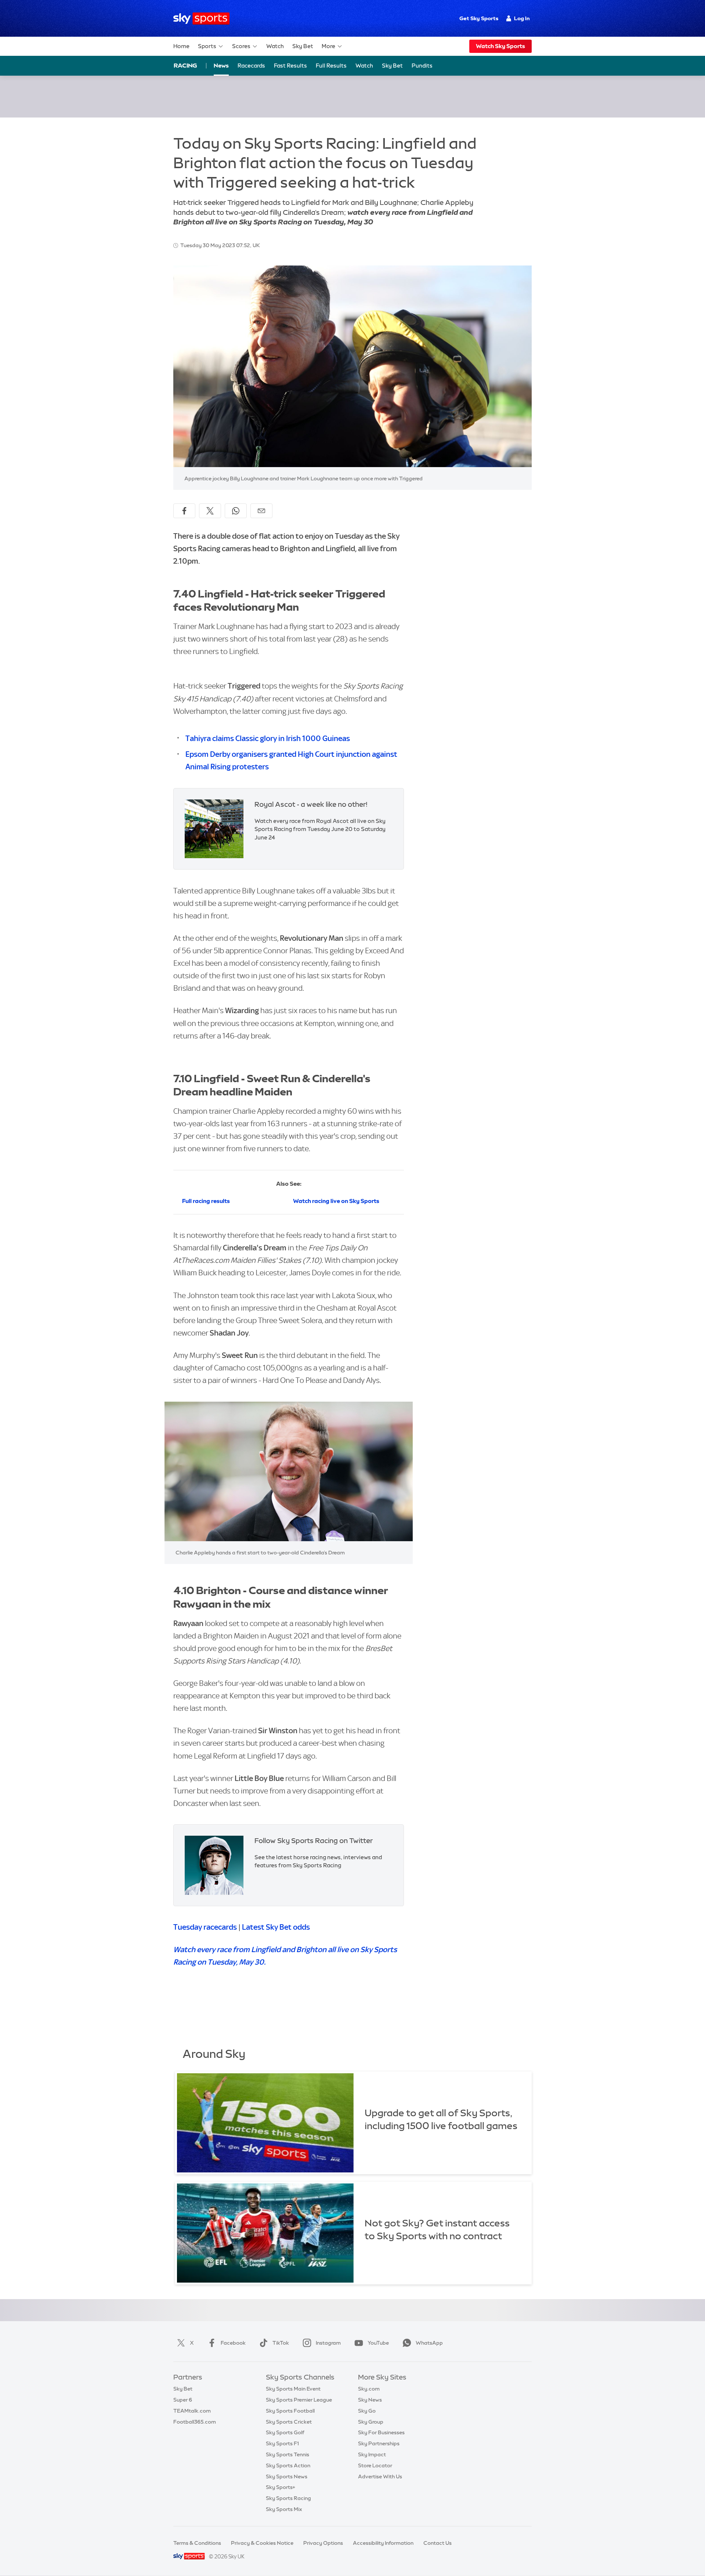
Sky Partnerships (379, 2443)
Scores (241, 46)
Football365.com (195, 2422)
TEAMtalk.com (192, 2411)
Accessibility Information (383, 2543)
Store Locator (375, 2465)
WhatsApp (429, 2343)
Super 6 (183, 2400)
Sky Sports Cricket (289, 2422)
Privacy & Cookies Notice (262, 2543)
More (328, 46)
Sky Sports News (287, 2476)
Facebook (233, 2343)
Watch (275, 46)
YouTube (378, 2343)
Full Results (331, 66)
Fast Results (290, 66)
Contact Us (438, 2543)
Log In (522, 18)
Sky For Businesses (381, 2432)
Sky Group (371, 2422)
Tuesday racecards (205, 1927)
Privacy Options (323, 2543)
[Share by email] (261, 511)
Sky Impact (372, 2454)
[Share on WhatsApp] (236, 511)
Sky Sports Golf (285, 2432)
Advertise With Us (380, 2476)
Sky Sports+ (281, 2487)
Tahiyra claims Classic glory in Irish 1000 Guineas (268, 738)
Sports (207, 46)
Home (181, 46)
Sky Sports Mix (284, 2509)
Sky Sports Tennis (288, 2454)
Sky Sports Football (290, 2411)
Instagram (328, 2343)
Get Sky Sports (479, 18)
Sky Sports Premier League (299, 2400)
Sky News (370, 2400)
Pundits (422, 66)
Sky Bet (303, 46)
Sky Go (367, 2411)
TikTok (281, 2343)
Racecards (251, 66)
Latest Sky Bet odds (276, 1927)
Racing (185, 65)
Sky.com (369, 2389)
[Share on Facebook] (184, 511)
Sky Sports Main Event (293, 2389)
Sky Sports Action (288, 2465)
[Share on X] (210, 511)
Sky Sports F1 (282, 2443)
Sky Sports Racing (288, 2498)
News (221, 66)
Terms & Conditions (197, 2543)
